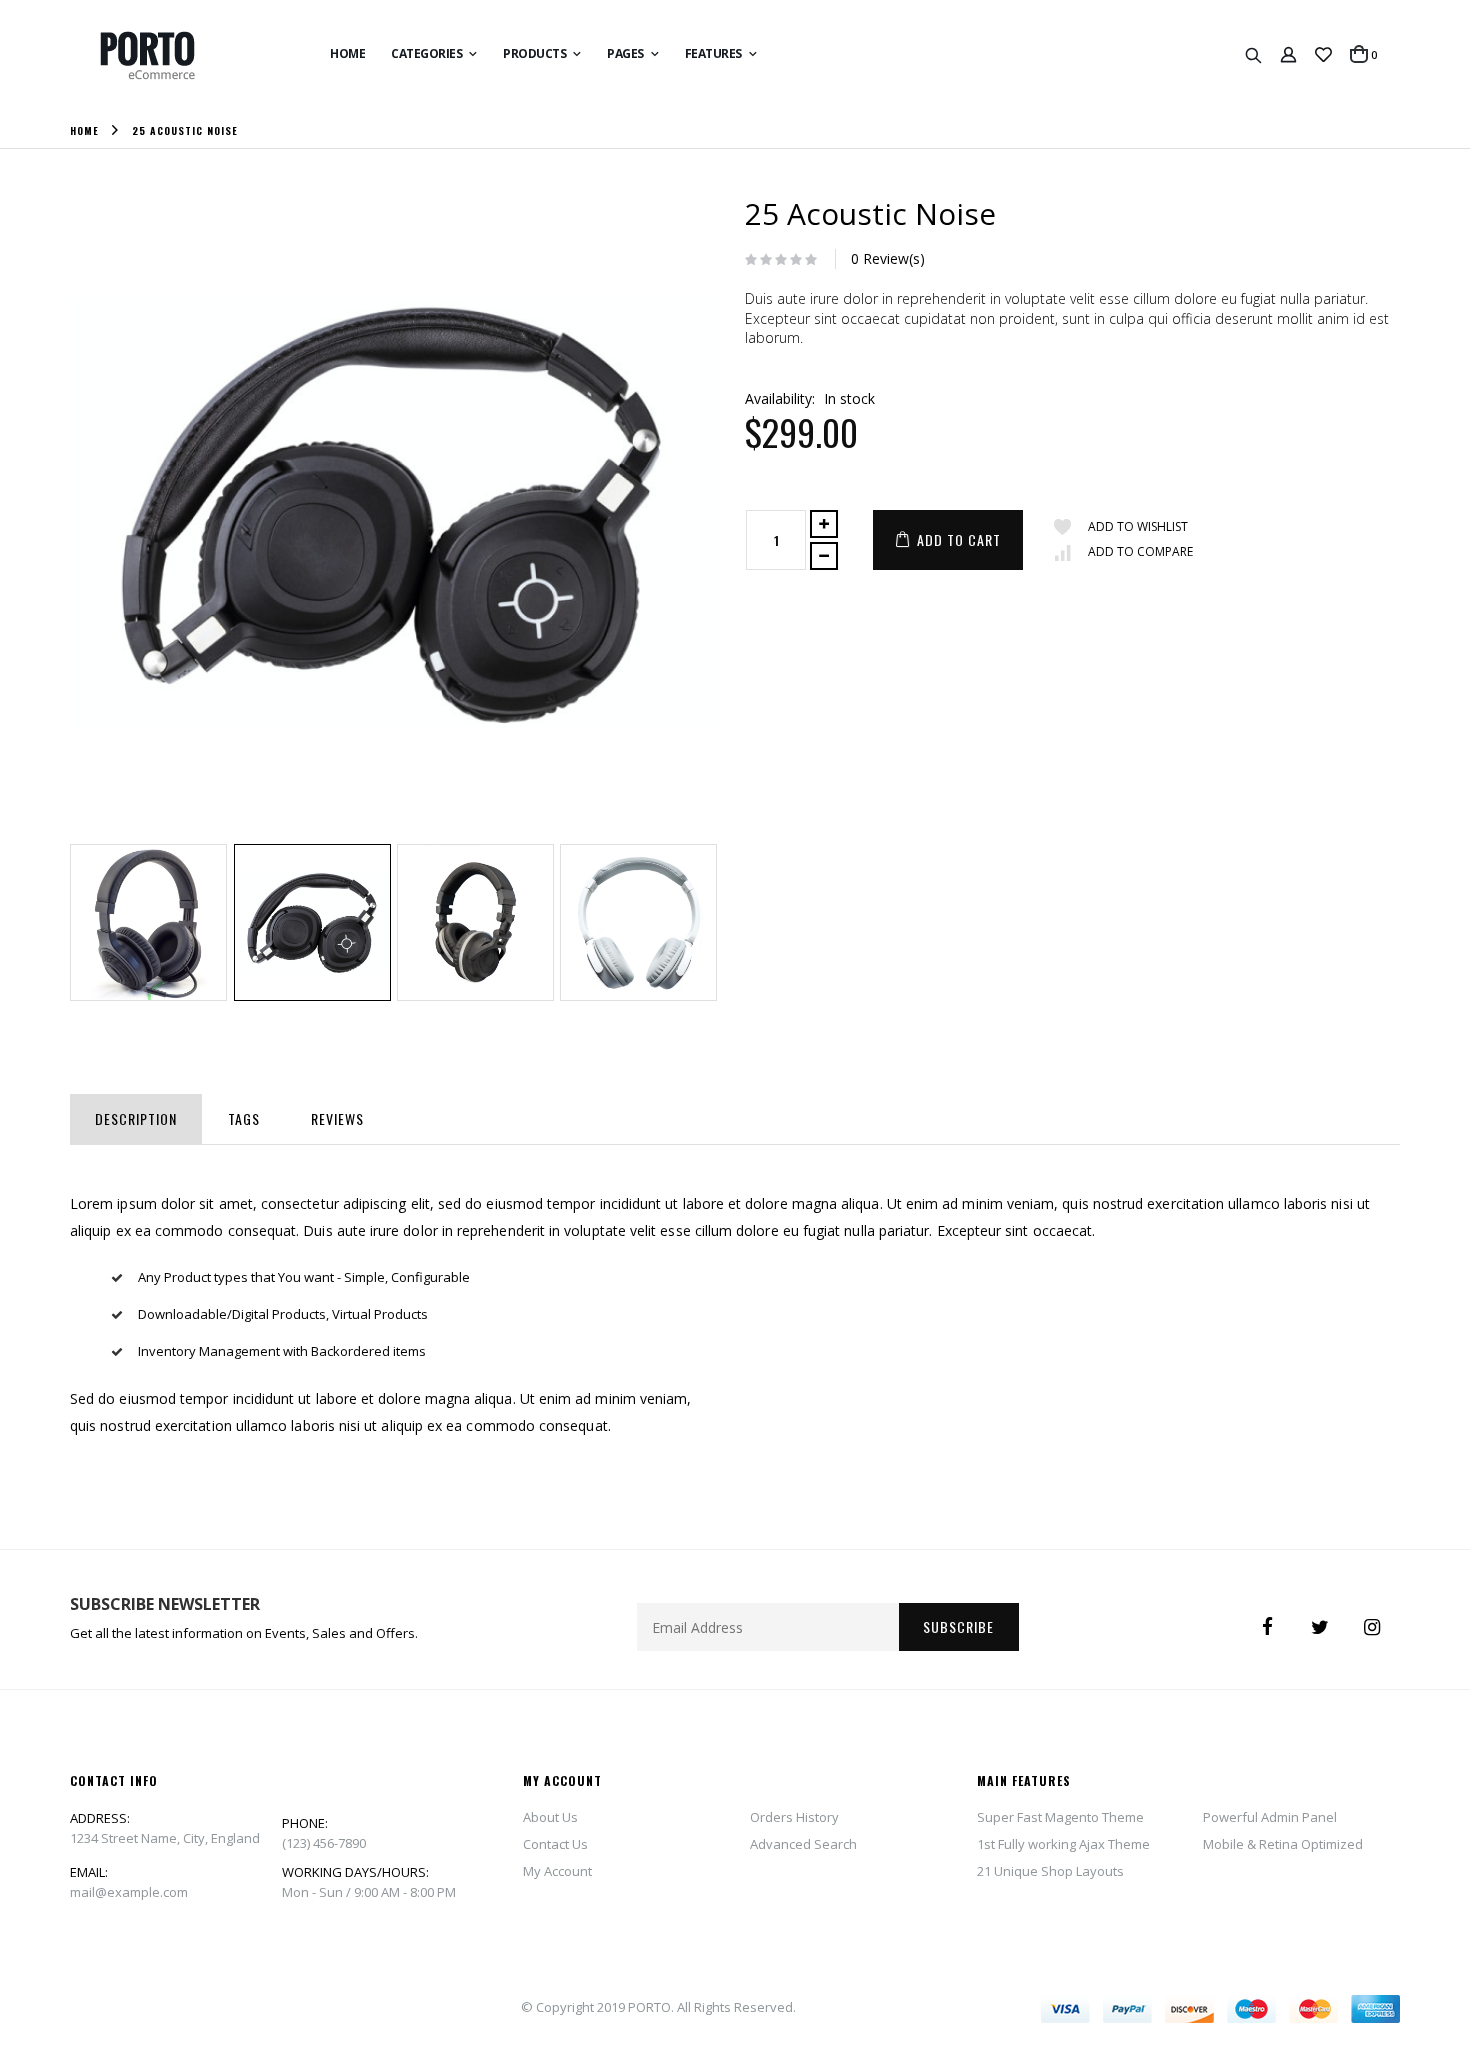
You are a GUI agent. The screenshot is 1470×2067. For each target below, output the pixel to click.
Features (713, 53)
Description (136, 1118)
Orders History (794, 1817)
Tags (244, 1118)
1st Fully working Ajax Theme (1063, 1844)
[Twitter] (1320, 1627)
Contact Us (555, 1844)
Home (84, 129)
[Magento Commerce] (170, 55)
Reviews (337, 1118)
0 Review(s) (888, 258)
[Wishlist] (1323, 54)
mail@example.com (129, 1892)
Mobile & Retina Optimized (1283, 1844)
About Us (550, 1817)
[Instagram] (1372, 1627)
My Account (557, 1871)
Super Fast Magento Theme (1060, 1817)
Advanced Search (803, 1844)
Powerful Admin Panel (1270, 1817)
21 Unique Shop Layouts (1050, 1871)
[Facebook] (1268, 1627)
